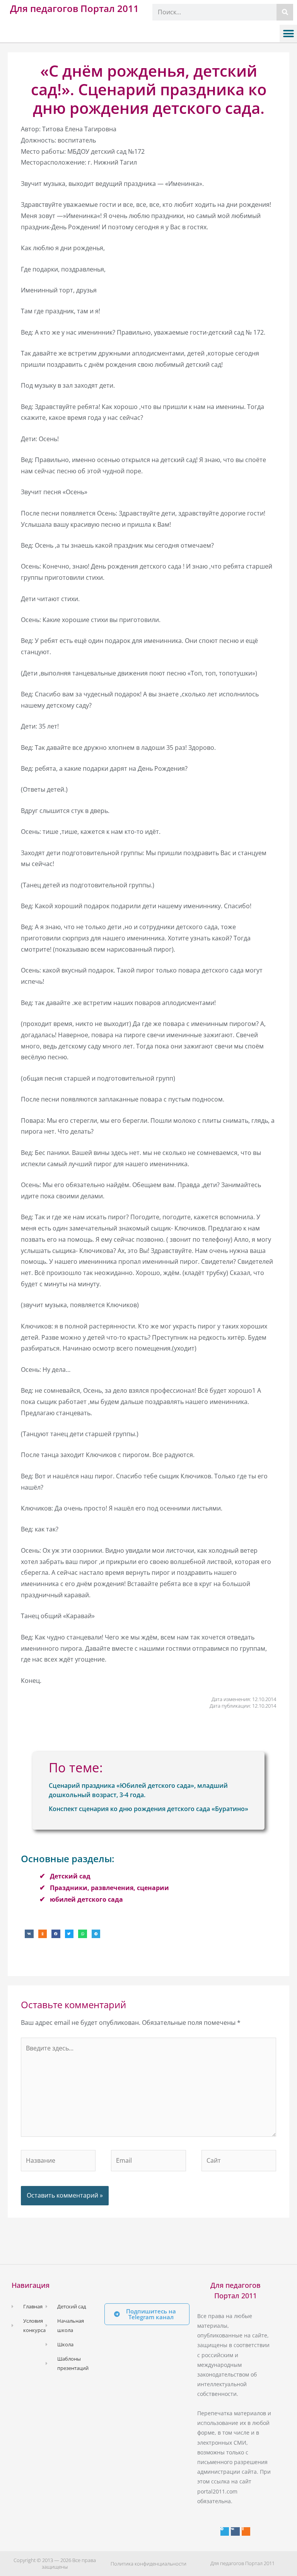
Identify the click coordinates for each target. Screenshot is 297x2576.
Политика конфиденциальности (148, 2564)
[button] (288, 34)
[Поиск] (285, 12)
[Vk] (235, 2531)
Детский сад (70, 1876)
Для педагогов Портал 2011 (74, 8)
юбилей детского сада (86, 1899)
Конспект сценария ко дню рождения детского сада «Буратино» (148, 1809)
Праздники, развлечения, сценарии (109, 1888)
